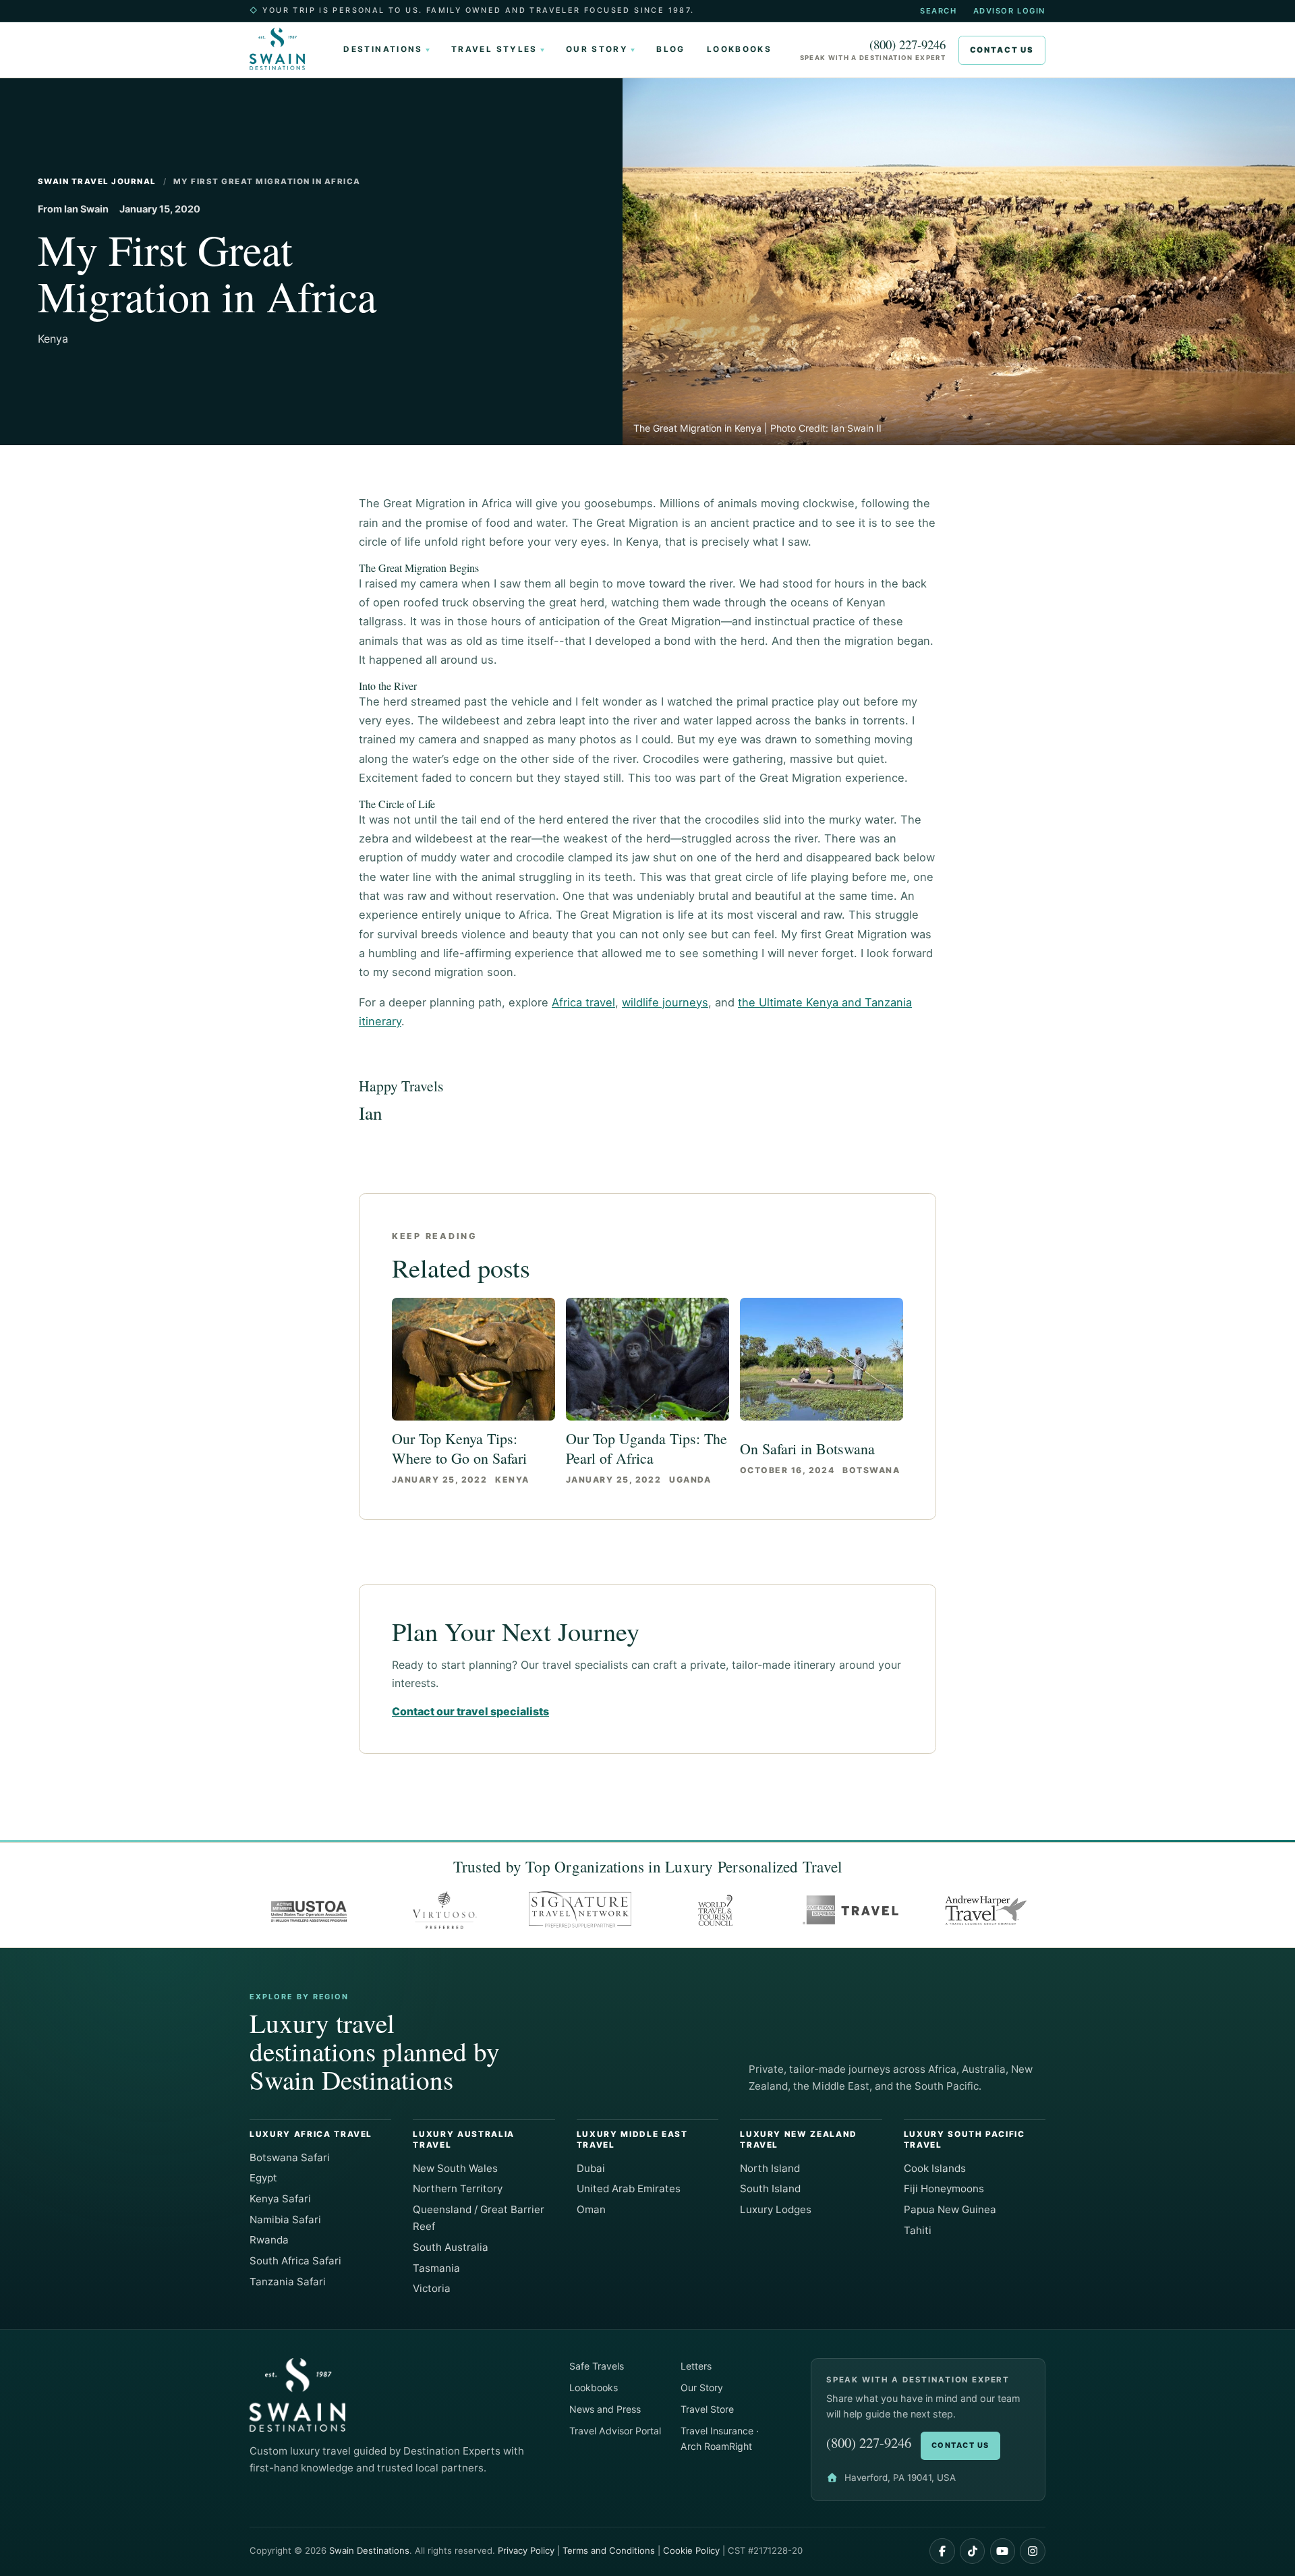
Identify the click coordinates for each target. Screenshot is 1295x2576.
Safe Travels (597, 2366)
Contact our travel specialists (470, 1711)
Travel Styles (494, 49)
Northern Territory (458, 2188)
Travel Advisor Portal (615, 2431)
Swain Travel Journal (97, 181)
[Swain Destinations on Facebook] (942, 2551)
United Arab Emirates (629, 2188)
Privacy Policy (526, 2550)
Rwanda (269, 2240)
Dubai (591, 2168)
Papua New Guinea (950, 2209)
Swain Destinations (369, 2550)
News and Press (605, 2409)
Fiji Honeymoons (944, 2188)
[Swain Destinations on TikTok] (973, 2551)
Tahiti (918, 2230)
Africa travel (583, 1002)
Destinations (383, 49)
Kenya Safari (280, 2199)
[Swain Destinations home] (283, 49)
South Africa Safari (295, 2261)
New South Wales (455, 2168)
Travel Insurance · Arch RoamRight (720, 2438)
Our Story (597, 49)
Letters (696, 2366)
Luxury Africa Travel (311, 2134)
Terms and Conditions (609, 2550)
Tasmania (436, 2268)
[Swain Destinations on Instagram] (1033, 2551)
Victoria (432, 2288)
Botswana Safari (290, 2157)
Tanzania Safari (288, 2282)
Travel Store (707, 2409)
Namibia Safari (285, 2220)
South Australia (451, 2247)
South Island (770, 2188)
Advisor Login (1009, 11)
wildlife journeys (665, 1002)
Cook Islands (935, 2168)
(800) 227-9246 (908, 45)
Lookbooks (739, 49)
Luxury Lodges (776, 2209)
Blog (670, 49)
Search (938, 11)
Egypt (263, 2178)
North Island (770, 2168)
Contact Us (1002, 50)
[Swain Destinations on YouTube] (1003, 2551)
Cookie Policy (691, 2550)
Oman (591, 2209)
